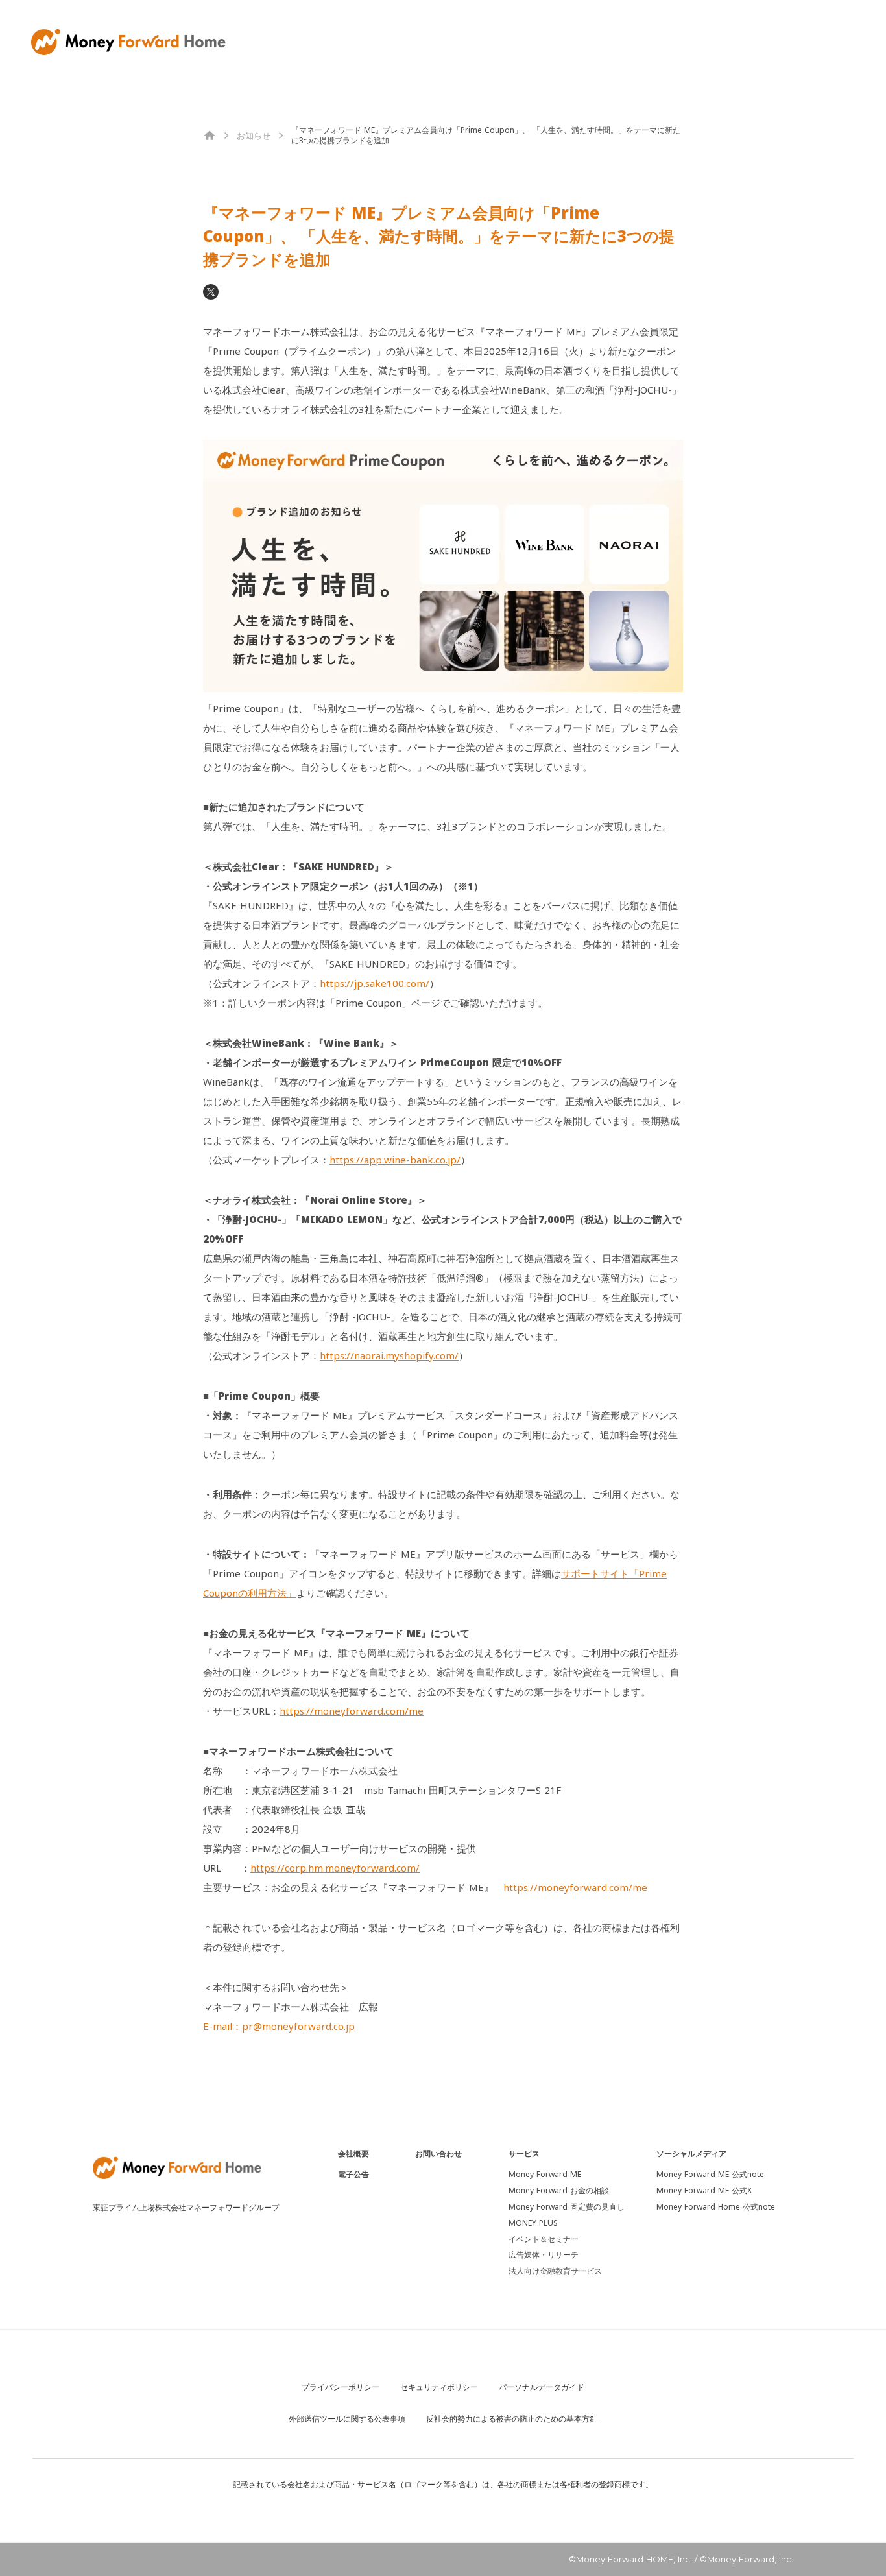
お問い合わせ (438, 2154)
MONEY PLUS (533, 2223)
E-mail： (279, 2026)
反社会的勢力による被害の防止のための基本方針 (512, 2419)
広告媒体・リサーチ (544, 2255)
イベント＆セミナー (544, 2239)
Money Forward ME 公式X (704, 2191)
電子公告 (353, 2175)
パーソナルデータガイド (542, 2387)
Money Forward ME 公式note (710, 2175)
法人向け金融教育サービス (555, 2271)
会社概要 (353, 2154)
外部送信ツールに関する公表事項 (347, 2419)
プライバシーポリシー (341, 2387)
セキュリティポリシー (439, 2387)
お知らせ (254, 136)
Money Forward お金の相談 (559, 2191)
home (210, 136)
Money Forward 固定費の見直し (567, 2207)
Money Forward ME (545, 2175)
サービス (524, 2154)
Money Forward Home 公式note (716, 2207)
